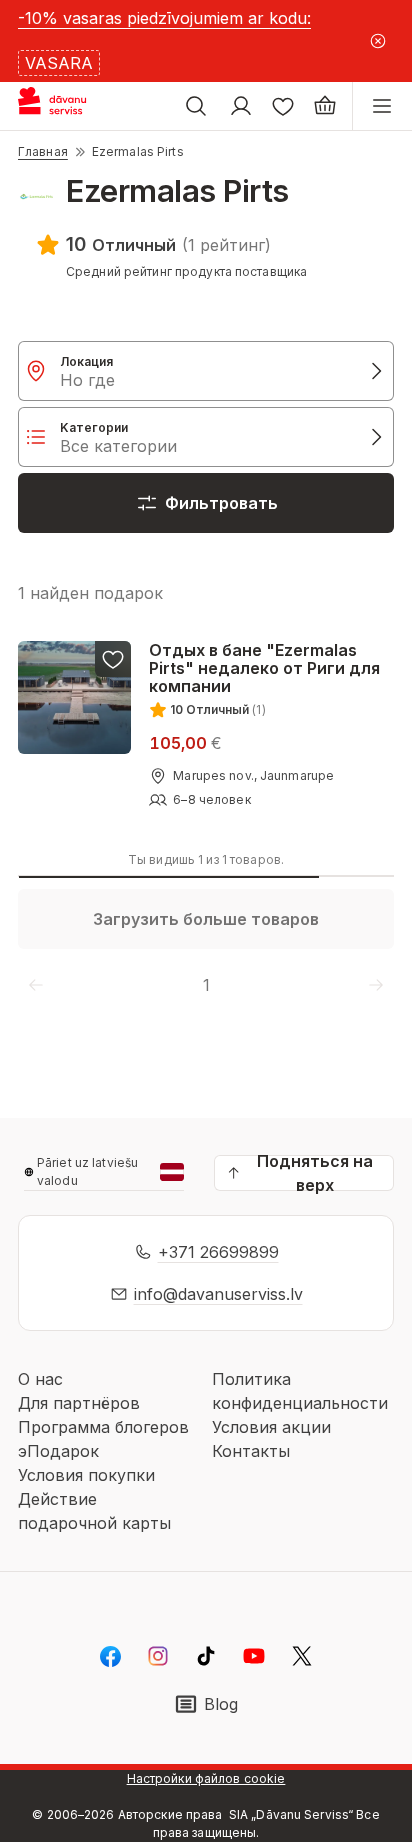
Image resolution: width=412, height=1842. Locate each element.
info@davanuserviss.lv (218, 1294)
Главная (43, 151)
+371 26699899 (218, 1252)
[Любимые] (283, 106)
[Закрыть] (377, 41)
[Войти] (241, 106)
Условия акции (271, 1427)
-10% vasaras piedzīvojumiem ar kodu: (164, 18)
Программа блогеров (103, 1427)
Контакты (251, 1451)
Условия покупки (86, 1475)
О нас (40, 1379)
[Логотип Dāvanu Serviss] (68, 106)
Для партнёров (79, 1403)
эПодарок (58, 1451)
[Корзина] (325, 106)
